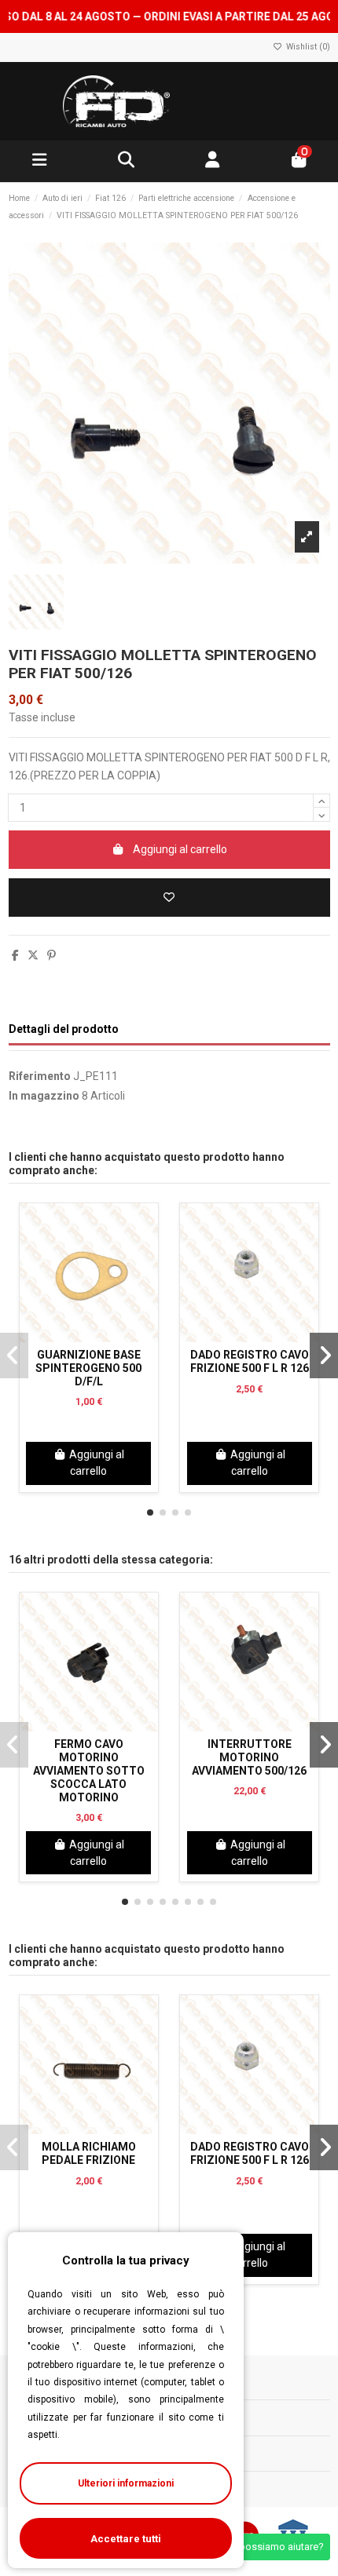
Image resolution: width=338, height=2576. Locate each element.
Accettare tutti (126, 2539)
